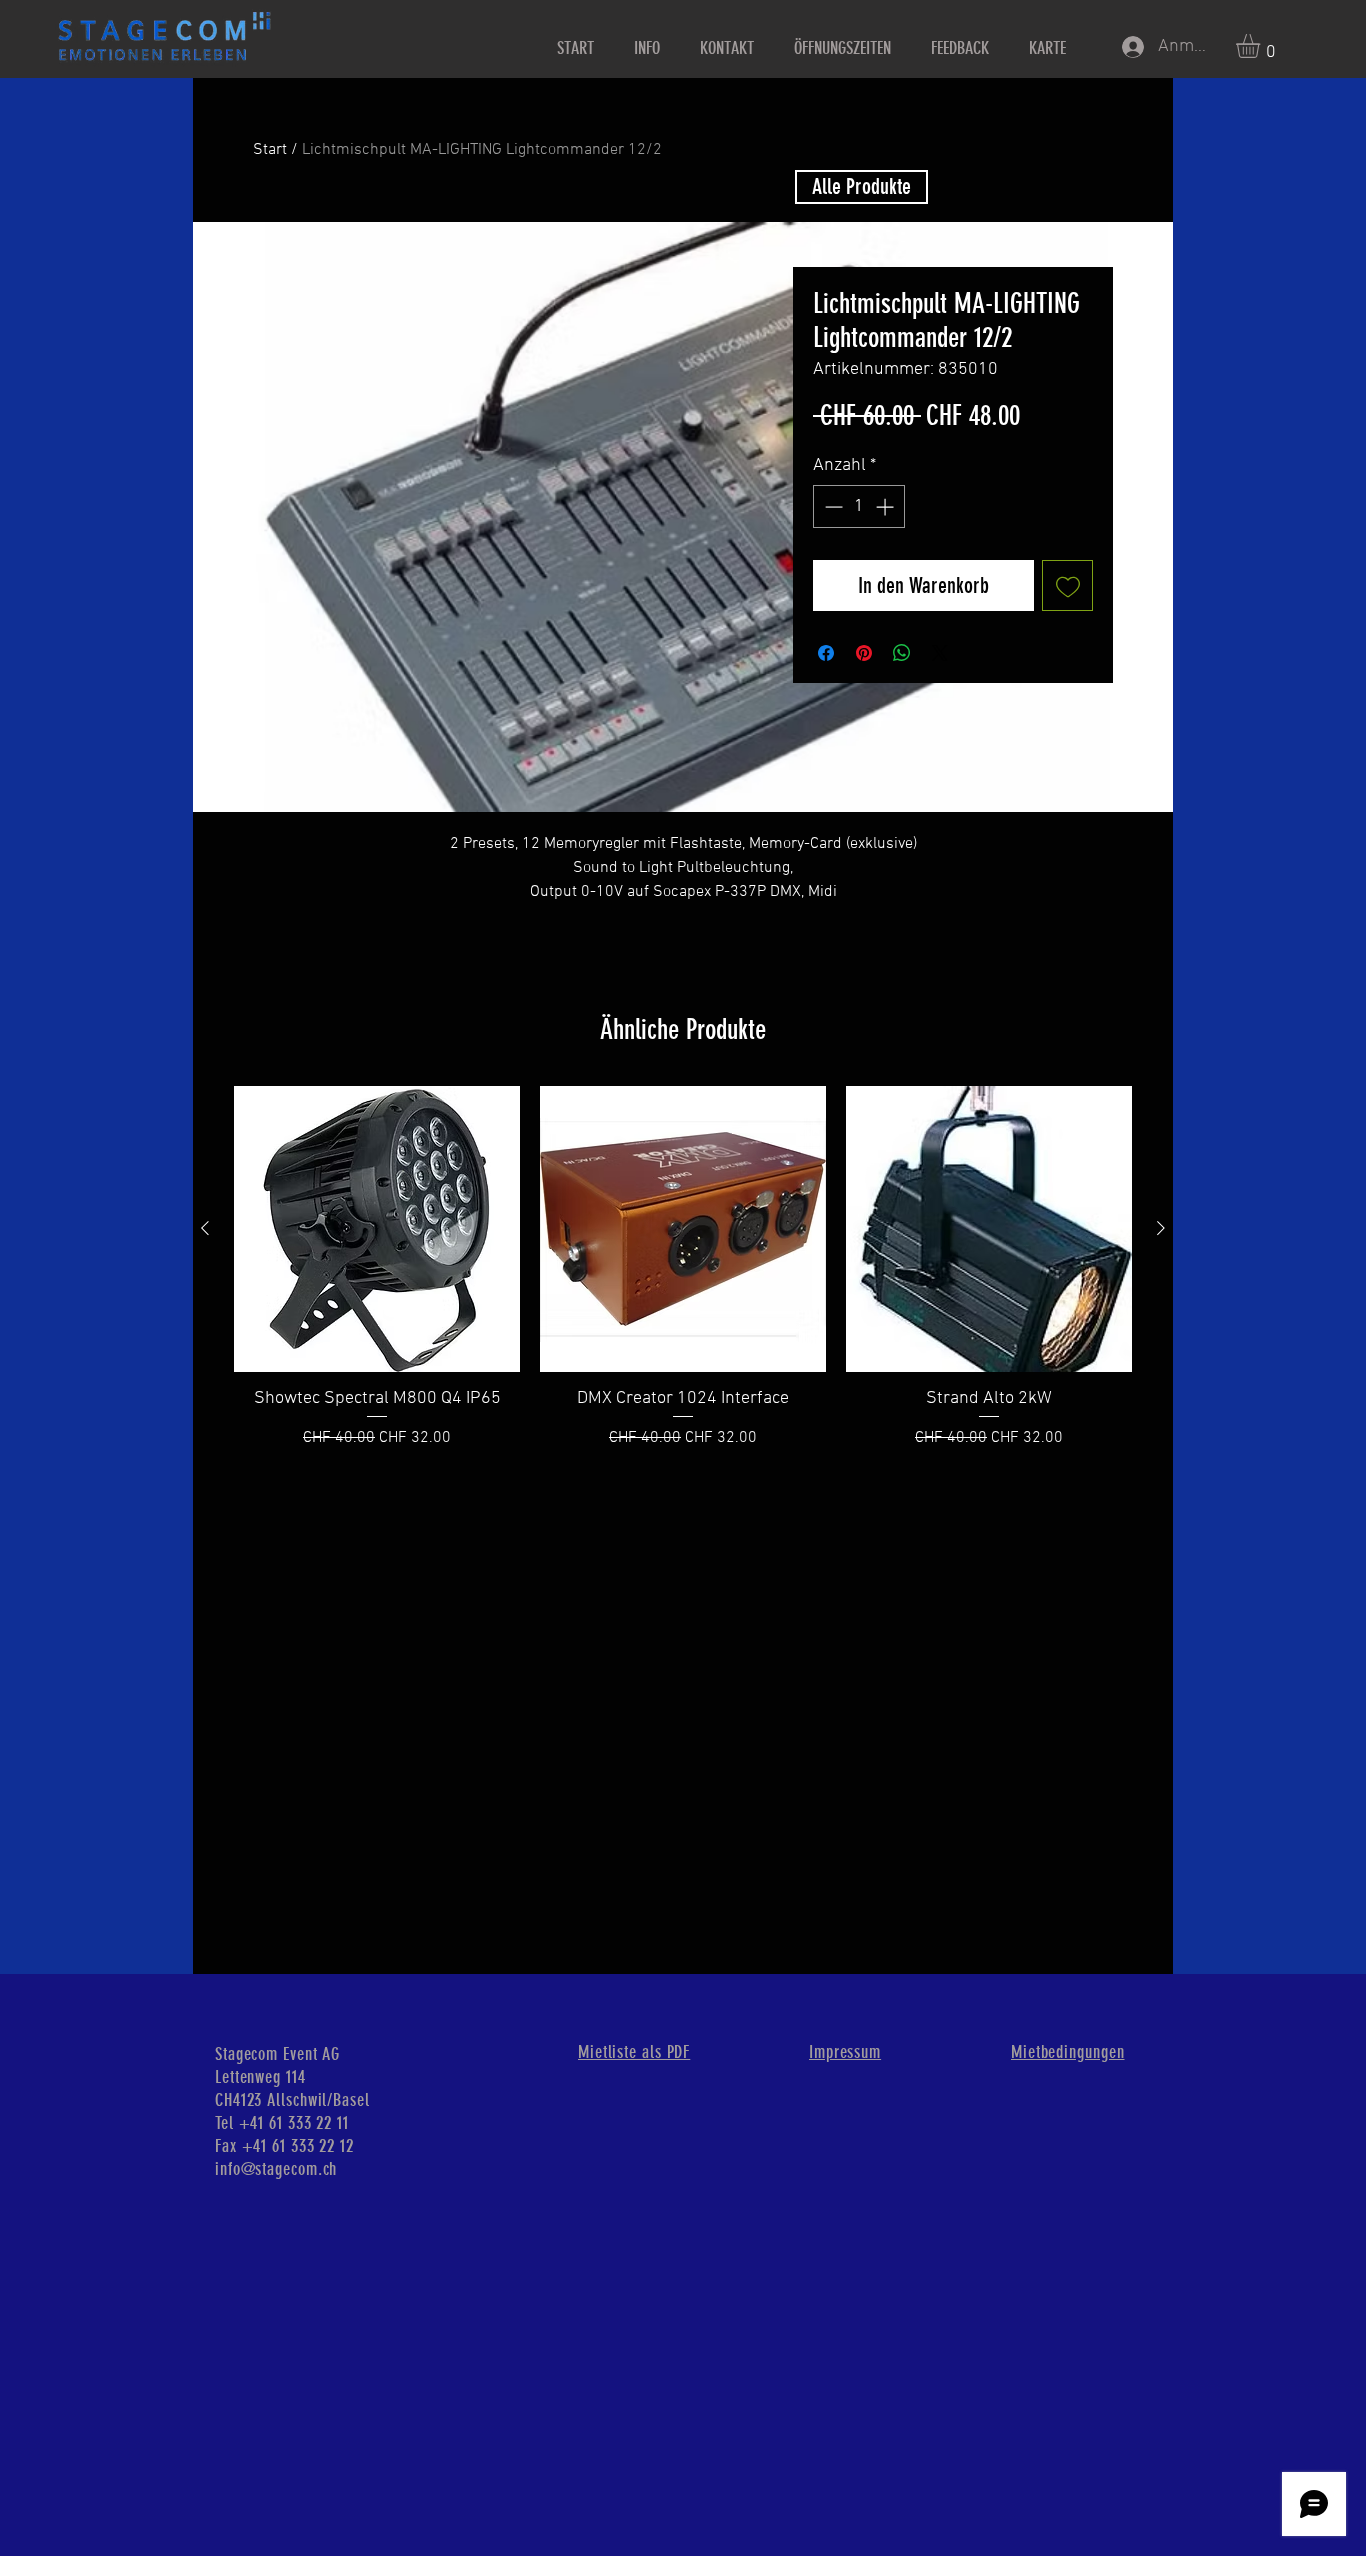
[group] (683, 1279)
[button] (1262, 46)
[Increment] (886, 506)
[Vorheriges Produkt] (205, 1228)
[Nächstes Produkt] (1161, 1228)
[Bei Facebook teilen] (826, 653)
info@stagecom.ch (276, 2169)
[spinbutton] (859, 506)
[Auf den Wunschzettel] (1067, 585)
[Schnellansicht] (377, 1229)
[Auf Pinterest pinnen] (864, 653)
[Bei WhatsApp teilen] (902, 653)
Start (270, 150)
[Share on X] (940, 653)
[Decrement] (831, 506)
